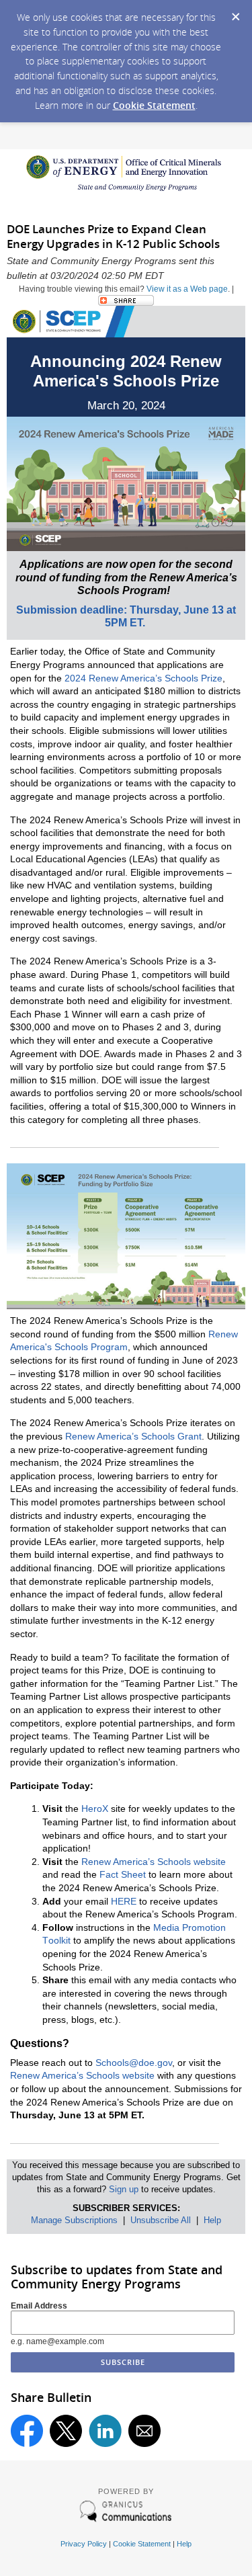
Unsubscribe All (161, 2220)
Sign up (124, 2189)
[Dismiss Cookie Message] (235, 13)
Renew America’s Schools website (82, 2075)
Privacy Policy (84, 2544)
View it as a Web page (187, 289)
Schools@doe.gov (134, 2063)
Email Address (39, 2306)
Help (212, 2220)
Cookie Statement (154, 105)
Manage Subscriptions (74, 2220)
